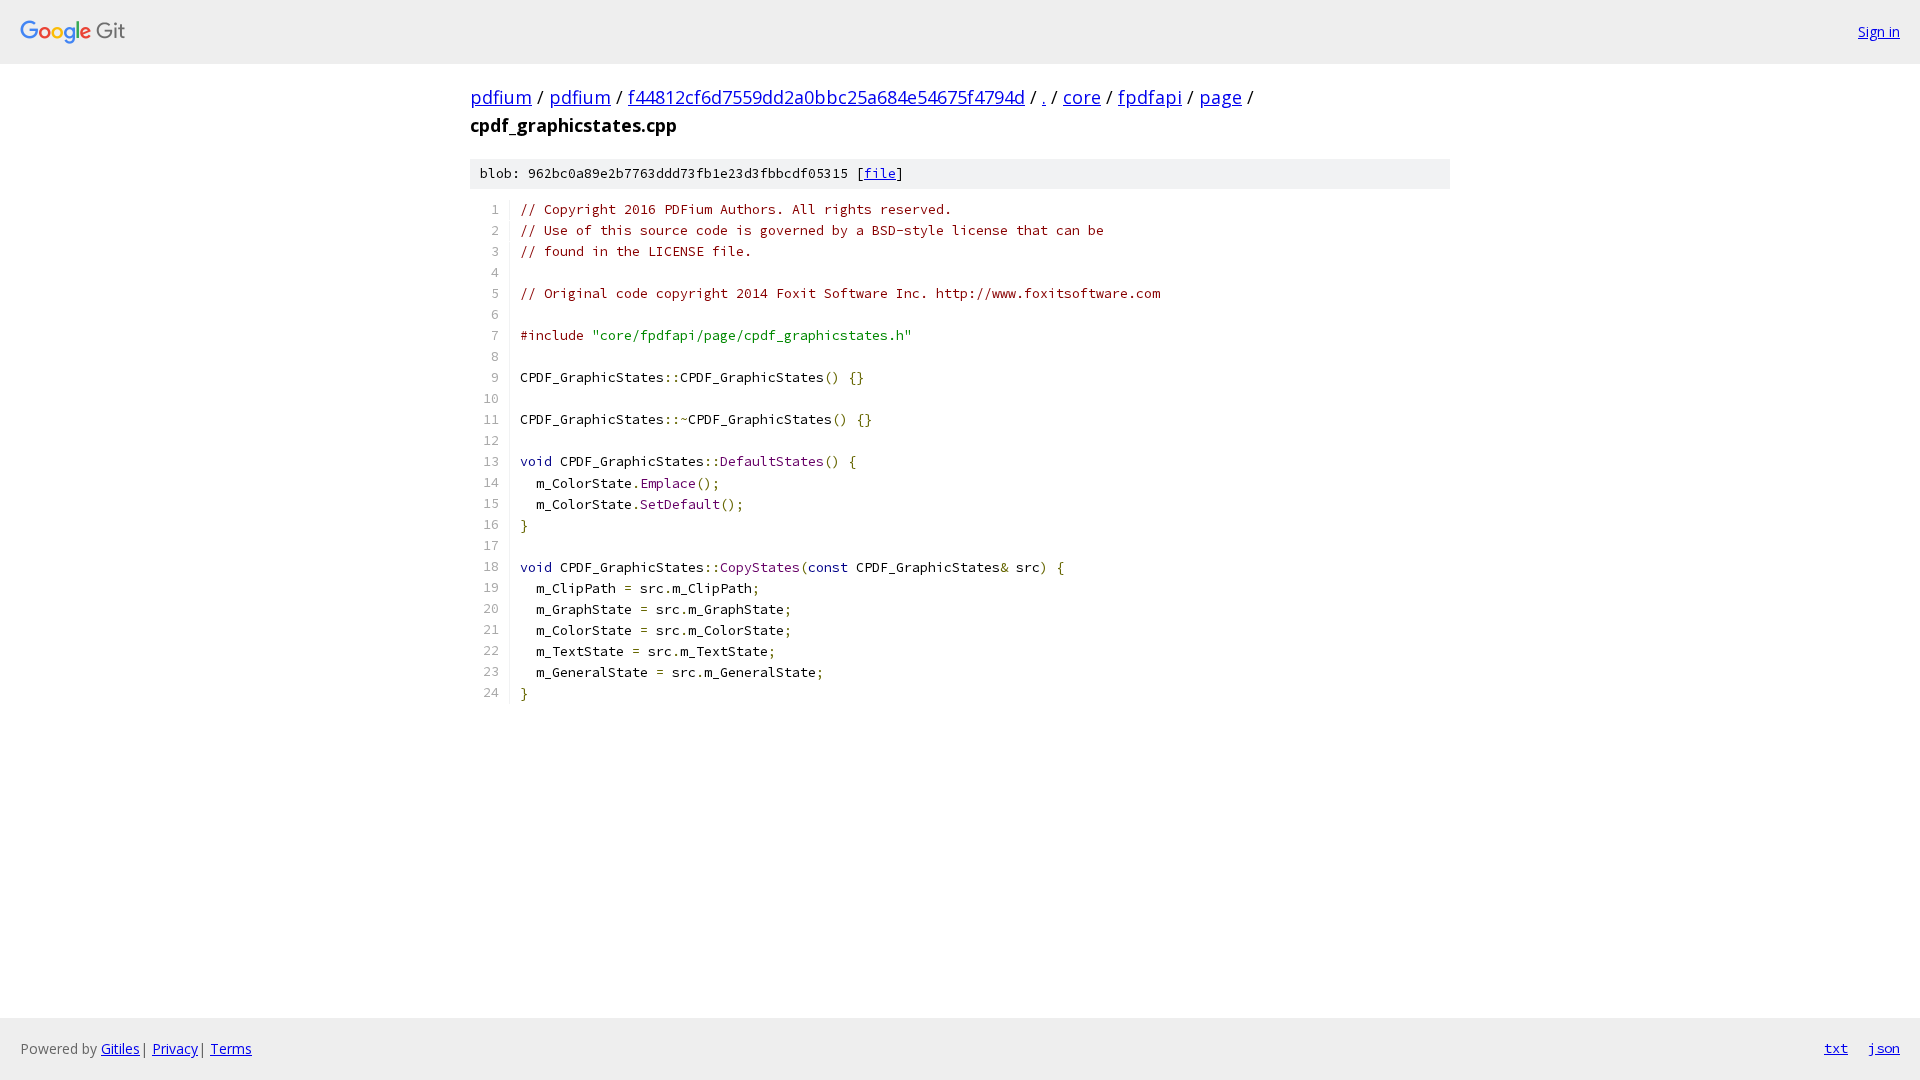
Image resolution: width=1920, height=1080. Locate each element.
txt (1836, 1048)
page (1220, 97)
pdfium (501, 97)
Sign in (1879, 31)
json (1884, 1048)
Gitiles (120, 1048)
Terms (231, 1048)
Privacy (175, 1048)
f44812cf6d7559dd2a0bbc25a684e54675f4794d (826, 97)
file (880, 173)
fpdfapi (1150, 97)
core (1082, 97)
